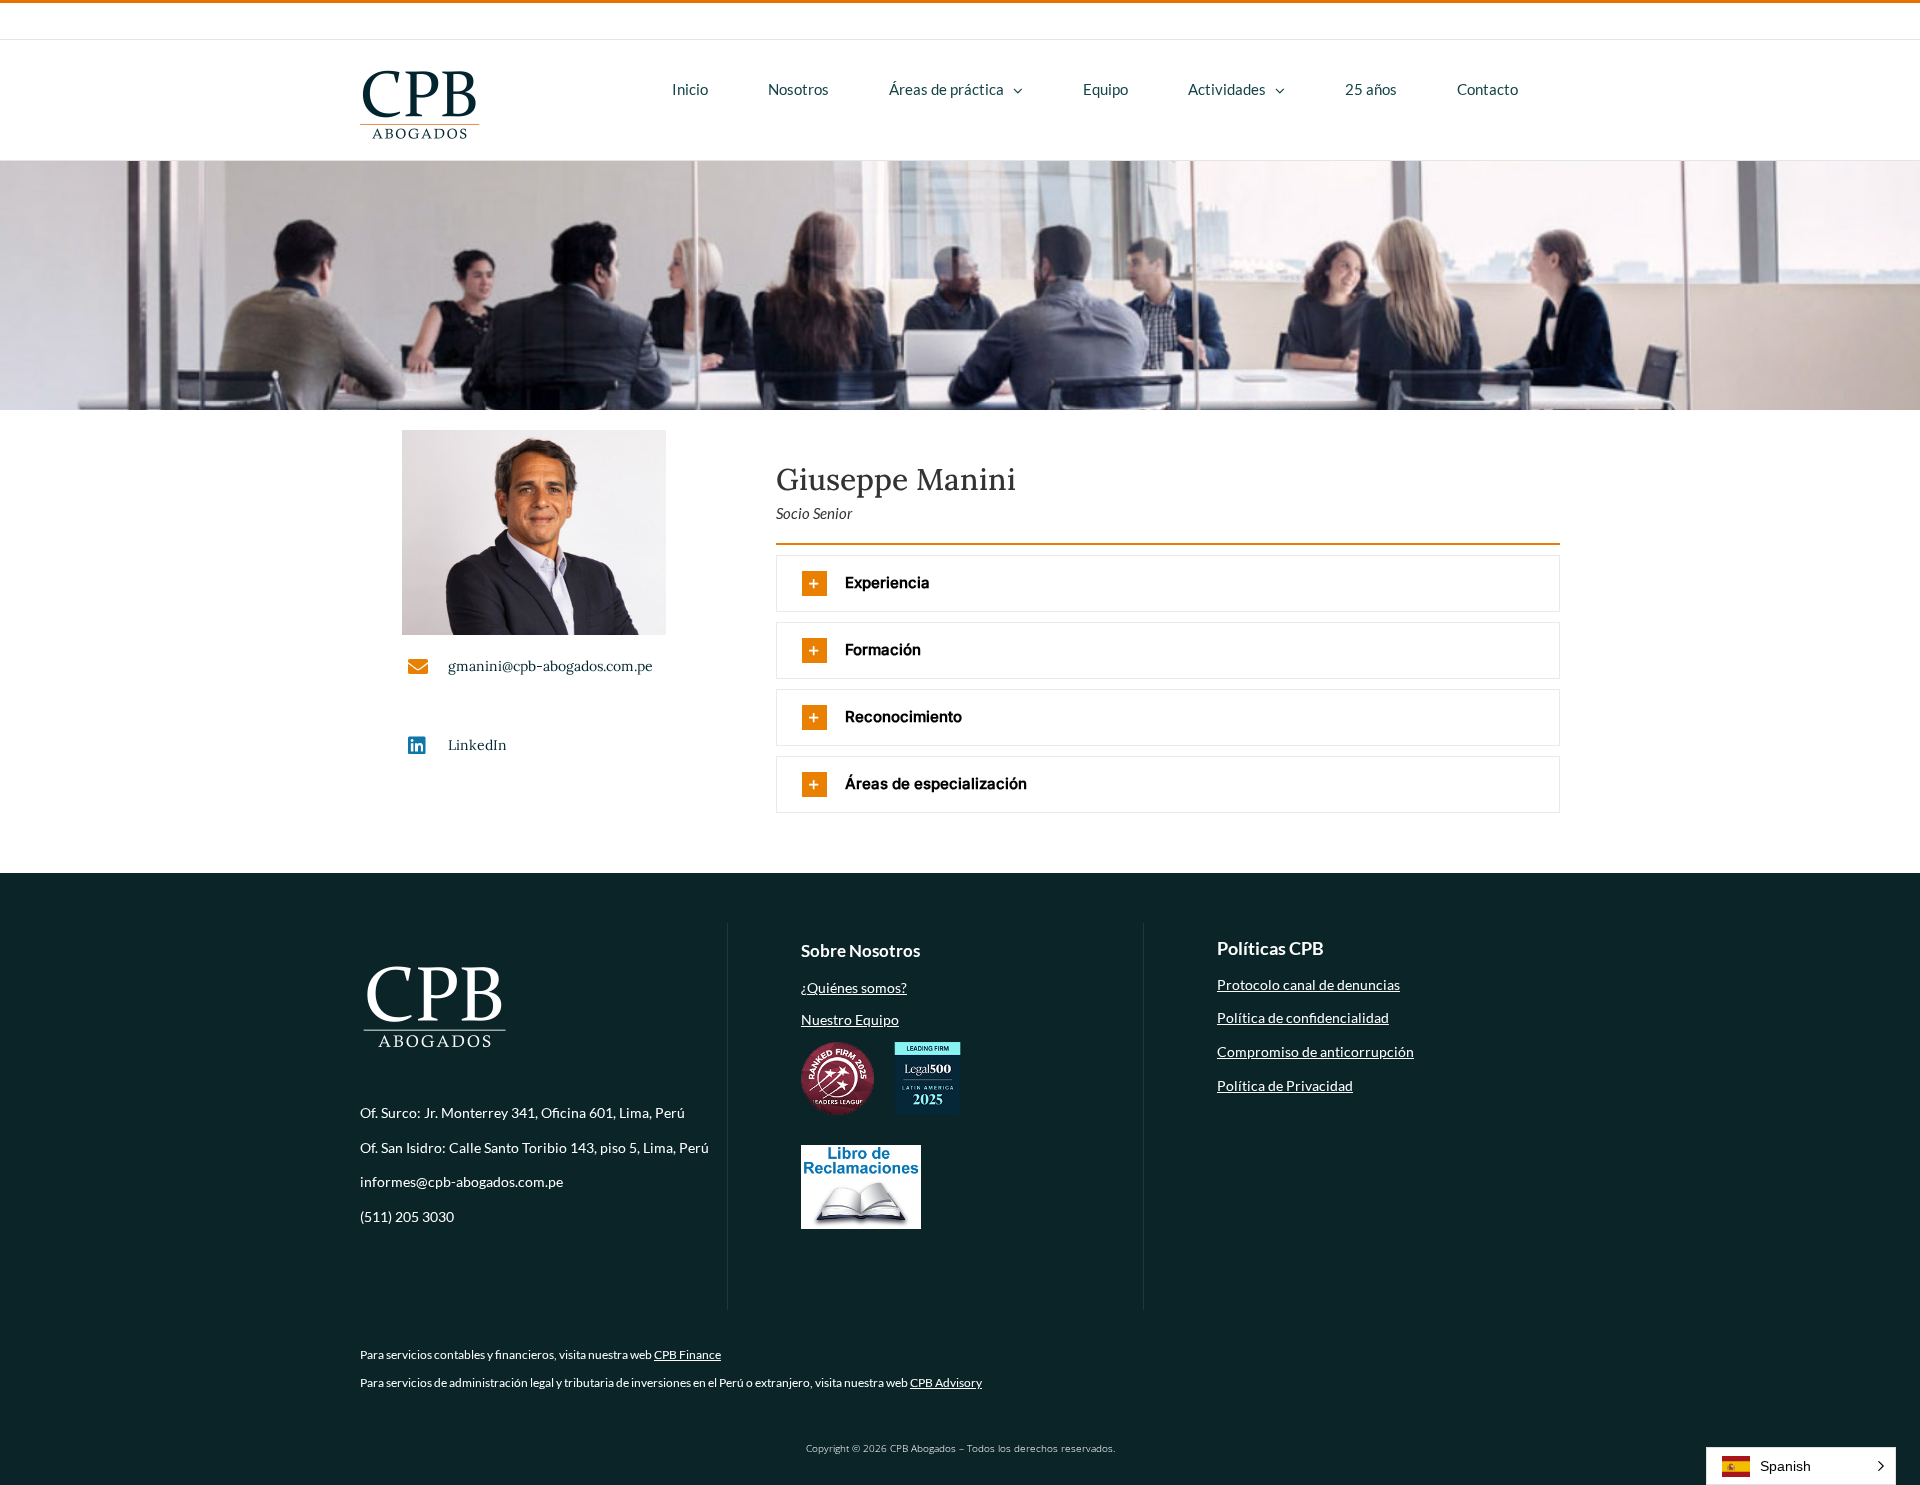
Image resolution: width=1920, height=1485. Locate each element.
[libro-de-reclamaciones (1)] (861, 1151)
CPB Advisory (946, 1382)
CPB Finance (687, 1354)
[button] (1168, 583)
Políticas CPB (1270, 948)
